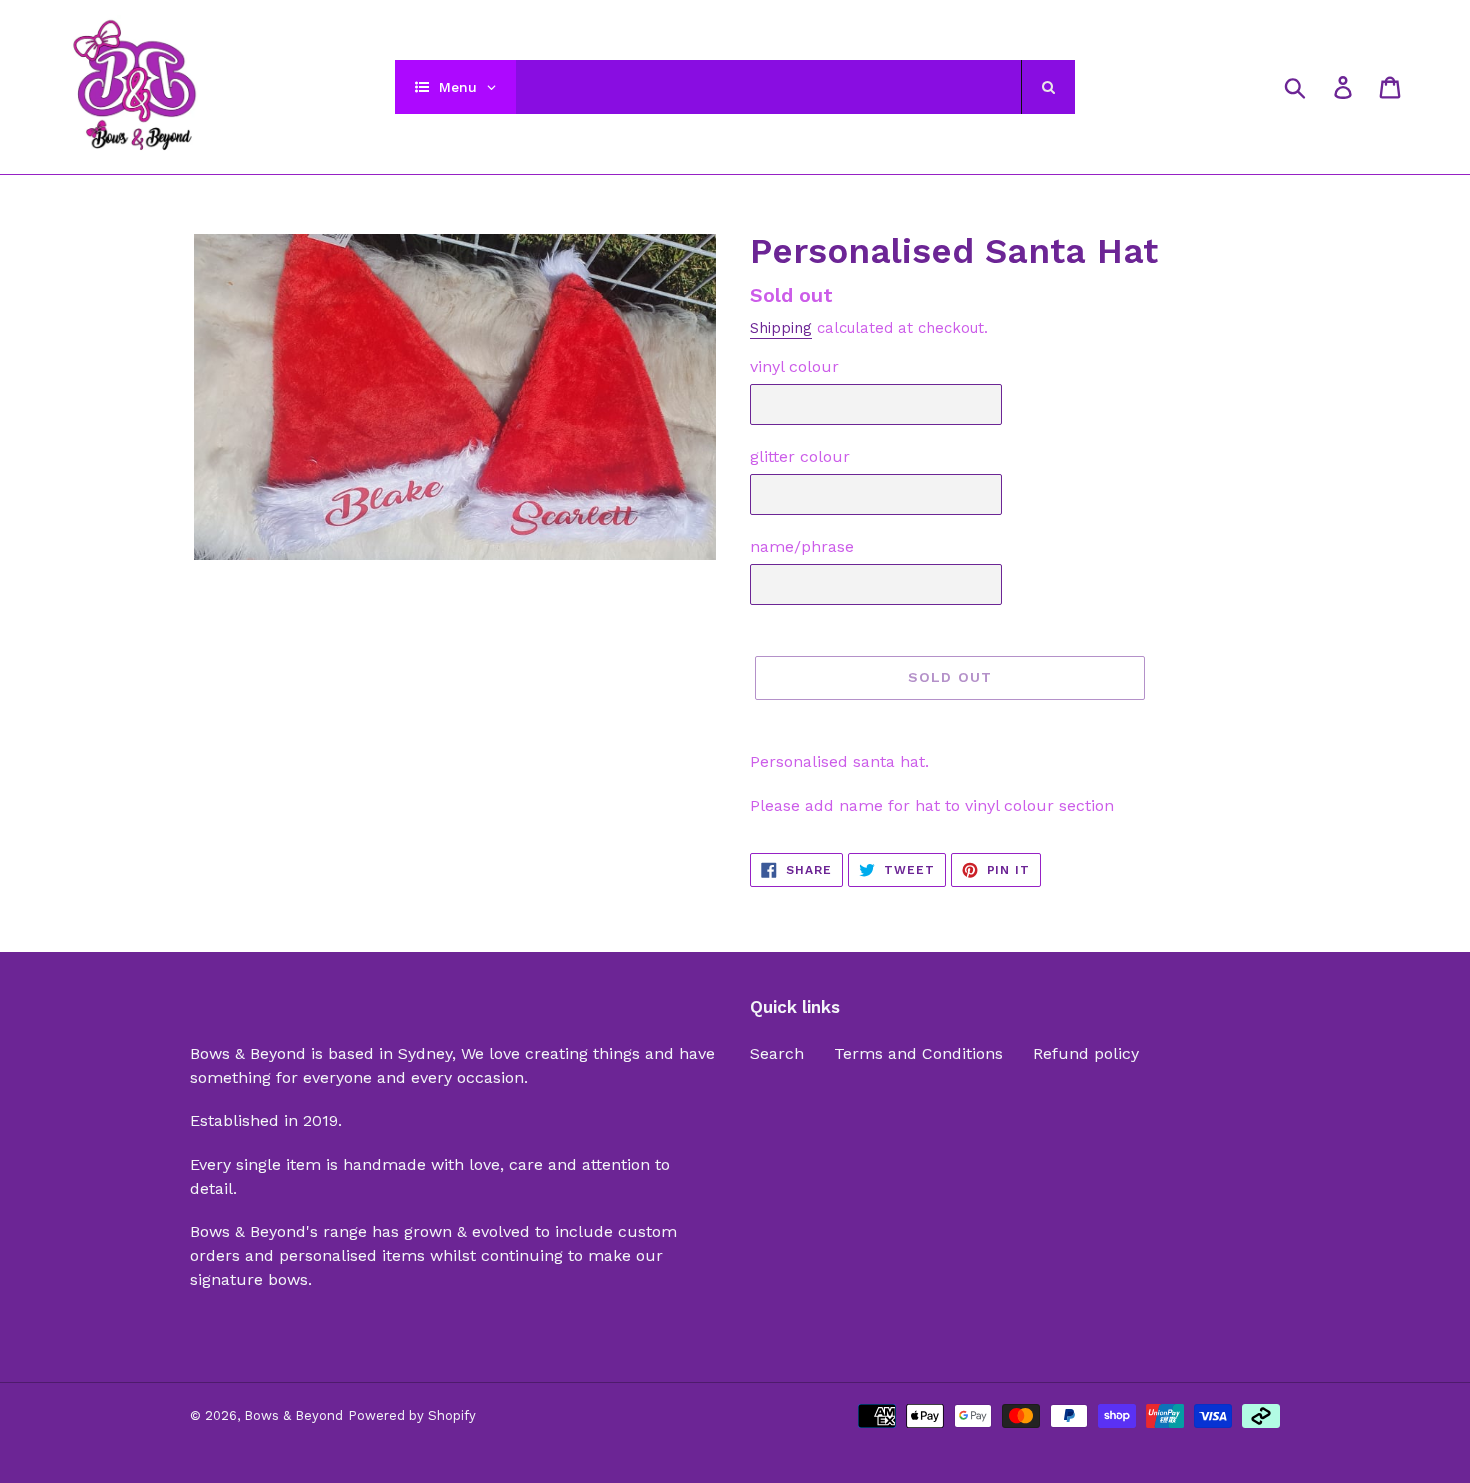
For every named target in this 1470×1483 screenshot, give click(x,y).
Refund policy (1086, 1053)
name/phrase (802, 546)
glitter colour (800, 456)
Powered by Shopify (412, 1415)
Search (777, 1053)
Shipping (781, 328)
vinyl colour (794, 366)
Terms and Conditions (918, 1053)
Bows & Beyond (293, 1415)
